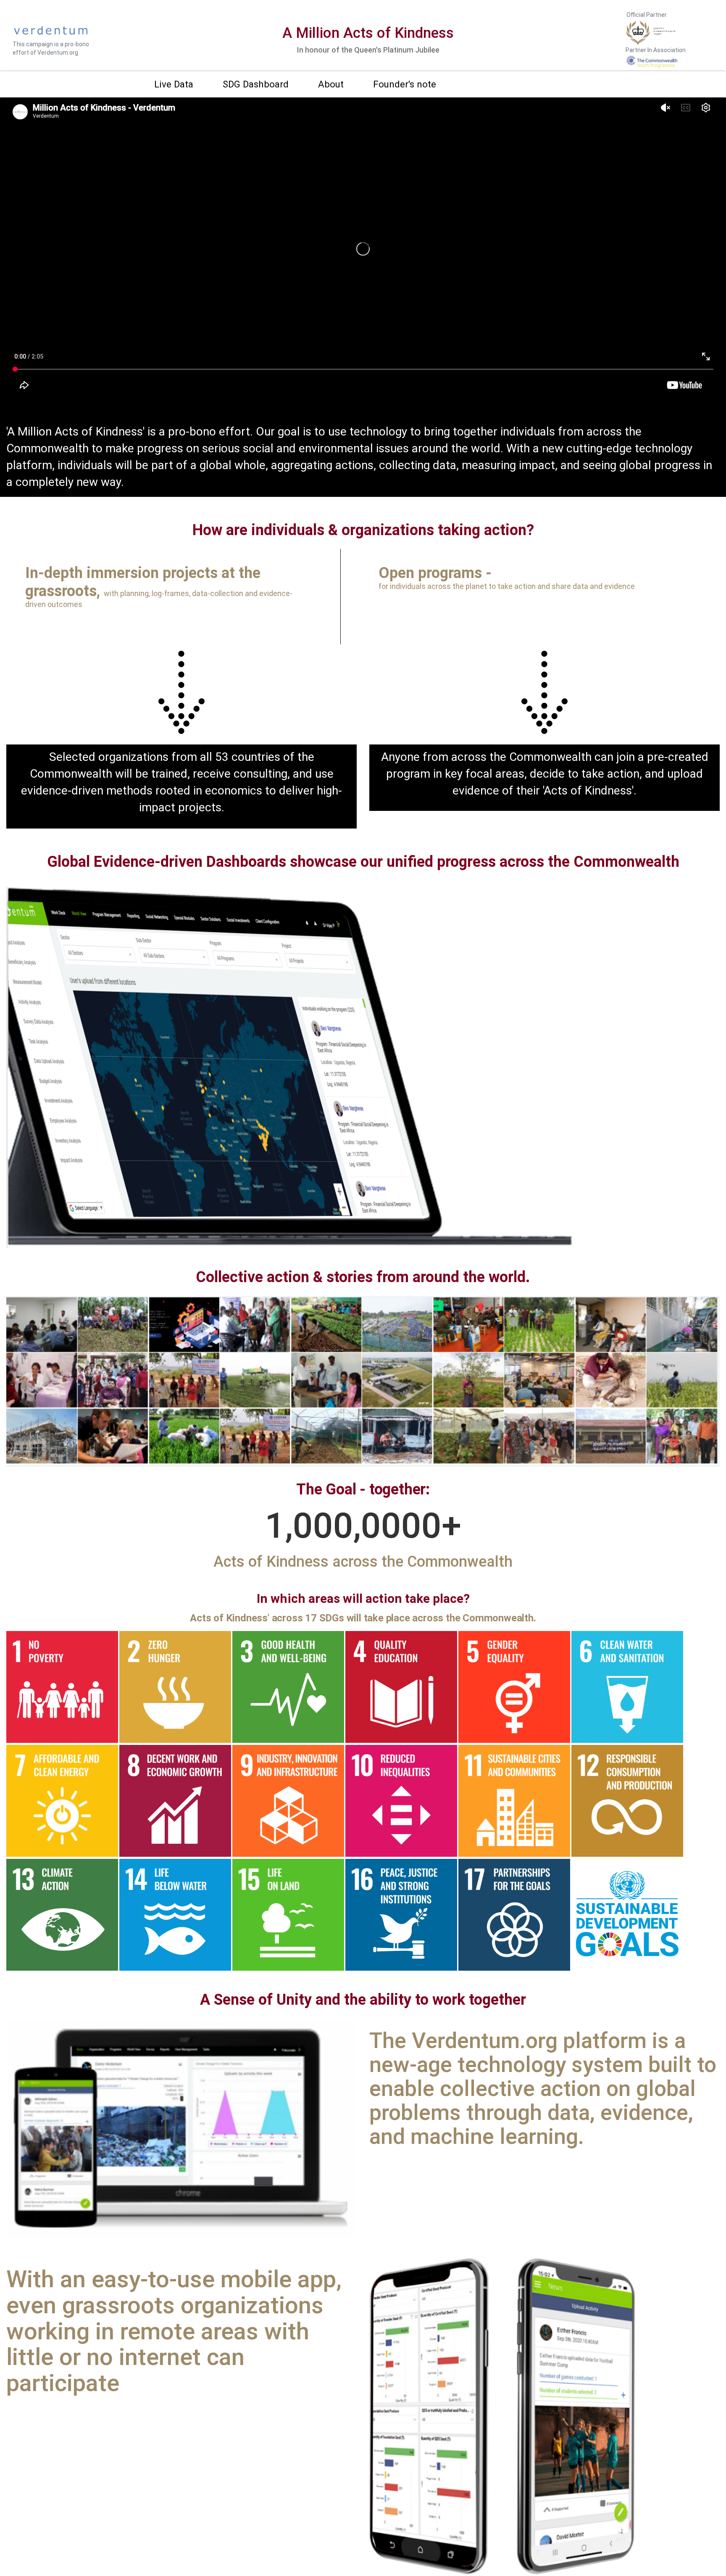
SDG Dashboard (256, 84)
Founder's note (405, 84)
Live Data (174, 84)
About (331, 84)
